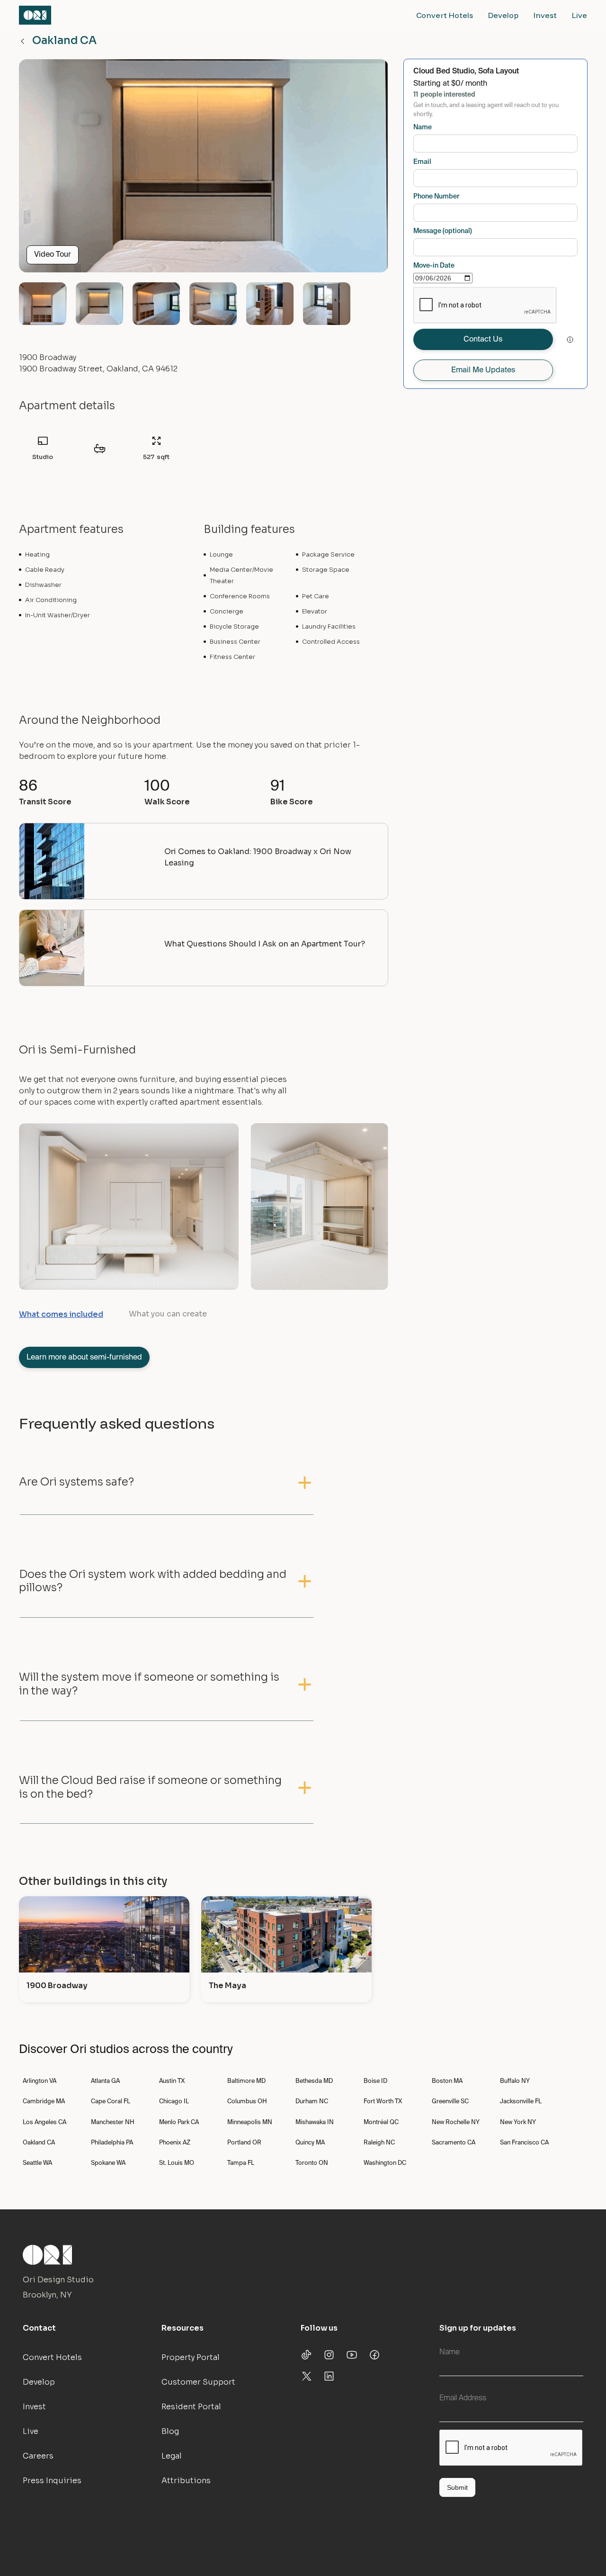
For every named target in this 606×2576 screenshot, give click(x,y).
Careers (38, 2456)
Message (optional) (443, 231)
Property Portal (191, 2357)
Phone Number (436, 197)
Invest (545, 15)
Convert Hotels (445, 15)
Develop (503, 15)
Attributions (186, 2481)
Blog (170, 2431)
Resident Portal (191, 2407)
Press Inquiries (52, 2481)
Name (423, 127)
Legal (172, 2456)
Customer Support (198, 2382)
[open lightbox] (204, 170)
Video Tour (53, 255)
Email (422, 162)
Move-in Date (434, 266)
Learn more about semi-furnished (84, 1358)
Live (579, 15)
